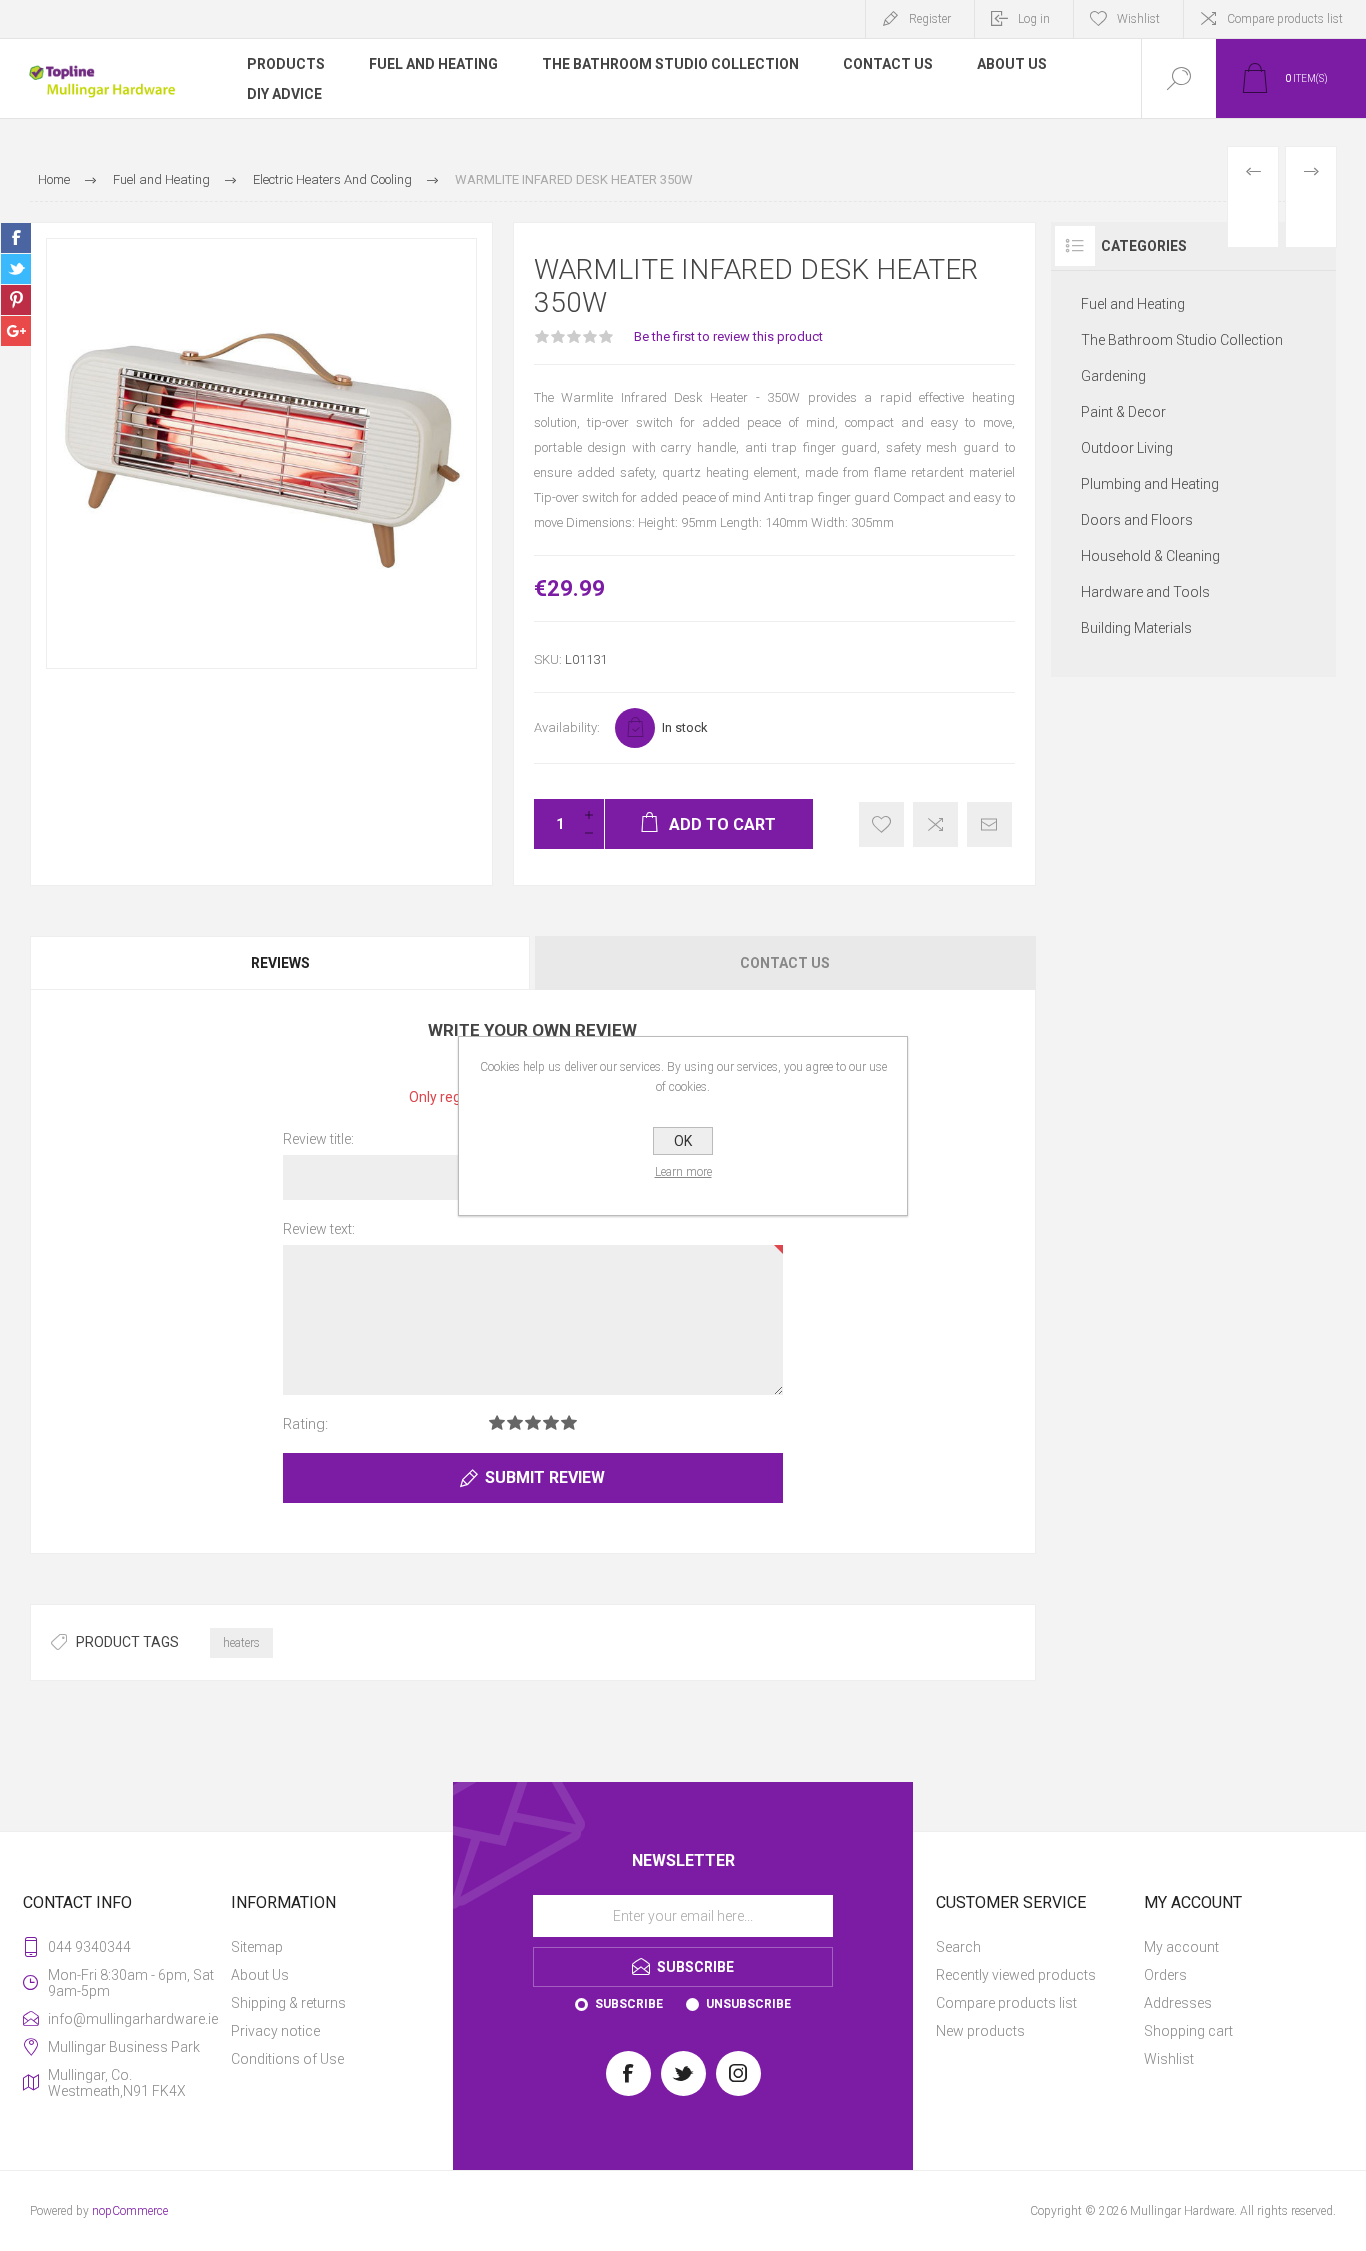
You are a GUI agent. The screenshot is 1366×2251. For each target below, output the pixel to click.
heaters (241, 1643)
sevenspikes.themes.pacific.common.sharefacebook (16, 238)
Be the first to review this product (728, 336)
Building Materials (1136, 628)
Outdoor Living (1127, 448)
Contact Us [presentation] (785, 963)
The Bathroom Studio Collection (1182, 340)
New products (980, 2031)
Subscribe (629, 2004)
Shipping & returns (288, 2003)
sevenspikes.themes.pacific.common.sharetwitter (16, 269)
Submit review (545, 1477)
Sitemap (257, 1947)
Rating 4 (551, 1422)
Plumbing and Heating (1150, 484)
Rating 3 (533, 1422)
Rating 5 (569, 1422)
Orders (1165, 1975)
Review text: (319, 1229)
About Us (260, 1975)
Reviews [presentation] (280, 963)
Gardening (1113, 376)
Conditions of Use (287, 2059)
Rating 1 (497, 1422)
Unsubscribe (748, 2004)
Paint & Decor (1123, 412)
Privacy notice (275, 2031)
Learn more (683, 1172)
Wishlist (1169, 2059)
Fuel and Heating (1133, 304)
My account (1181, 1947)
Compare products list (1285, 19)
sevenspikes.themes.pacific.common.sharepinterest (16, 300)
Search (958, 1947)
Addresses (1178, 2003)
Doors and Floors (1137, 520)
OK (683, 1141)
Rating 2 (515, 1422)
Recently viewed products (1016, 1975)
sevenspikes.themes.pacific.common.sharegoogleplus (16, 331)
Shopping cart (1188, 2031)
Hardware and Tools (1145, 592)
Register (930, 19)
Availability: (567, 727)
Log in (1034, 19)
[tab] (281, 963)
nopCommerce (130, 2211)
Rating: (305, 1424)
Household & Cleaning (1150, 556)
